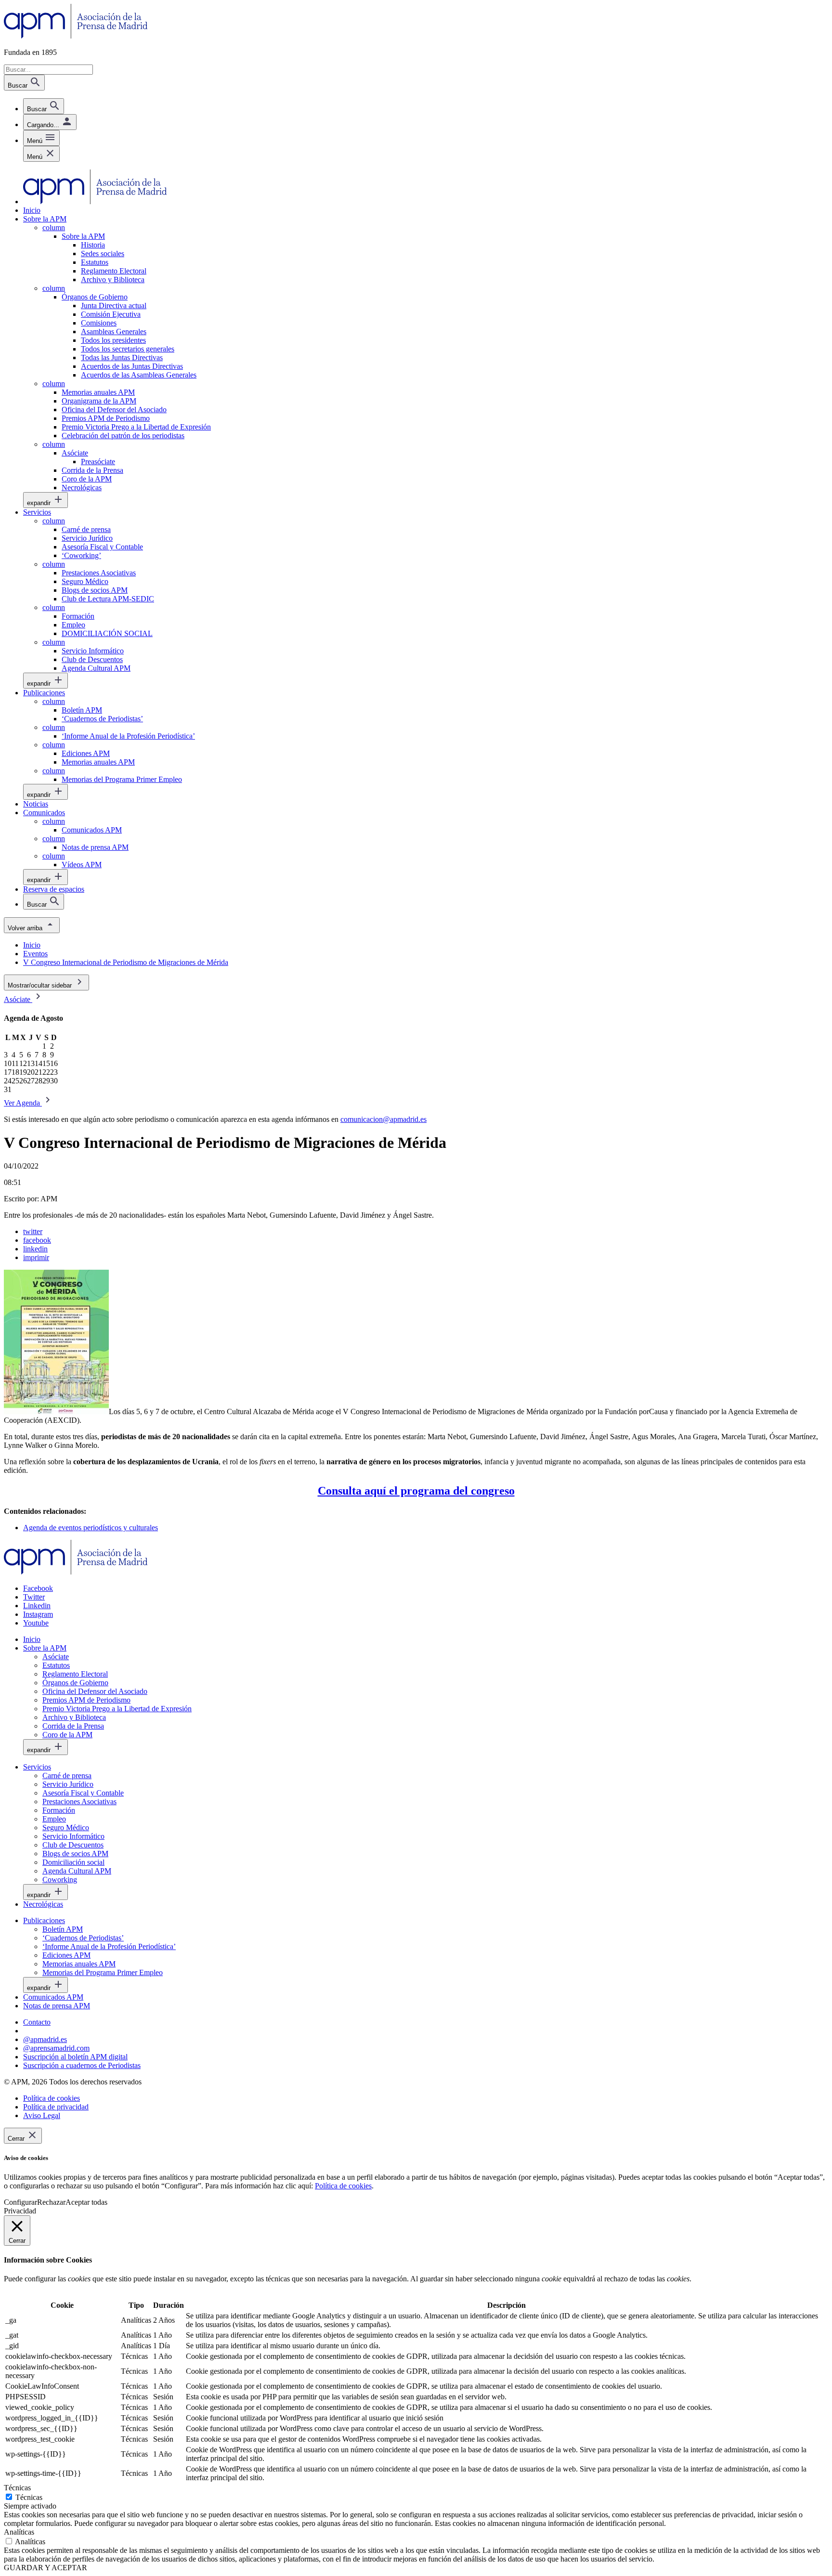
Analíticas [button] (19, 2532)
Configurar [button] (20, 2202)
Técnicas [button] (17, 2488)
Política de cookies (343, 2186)
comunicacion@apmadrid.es (383, 1119)
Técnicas (29, 2497)
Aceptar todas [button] (86, 2202)
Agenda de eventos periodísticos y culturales (91, 1528)
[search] (44, 106)
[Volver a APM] (76, 36)
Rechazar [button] (51, 2202)
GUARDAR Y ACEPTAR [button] (45, 2568)
